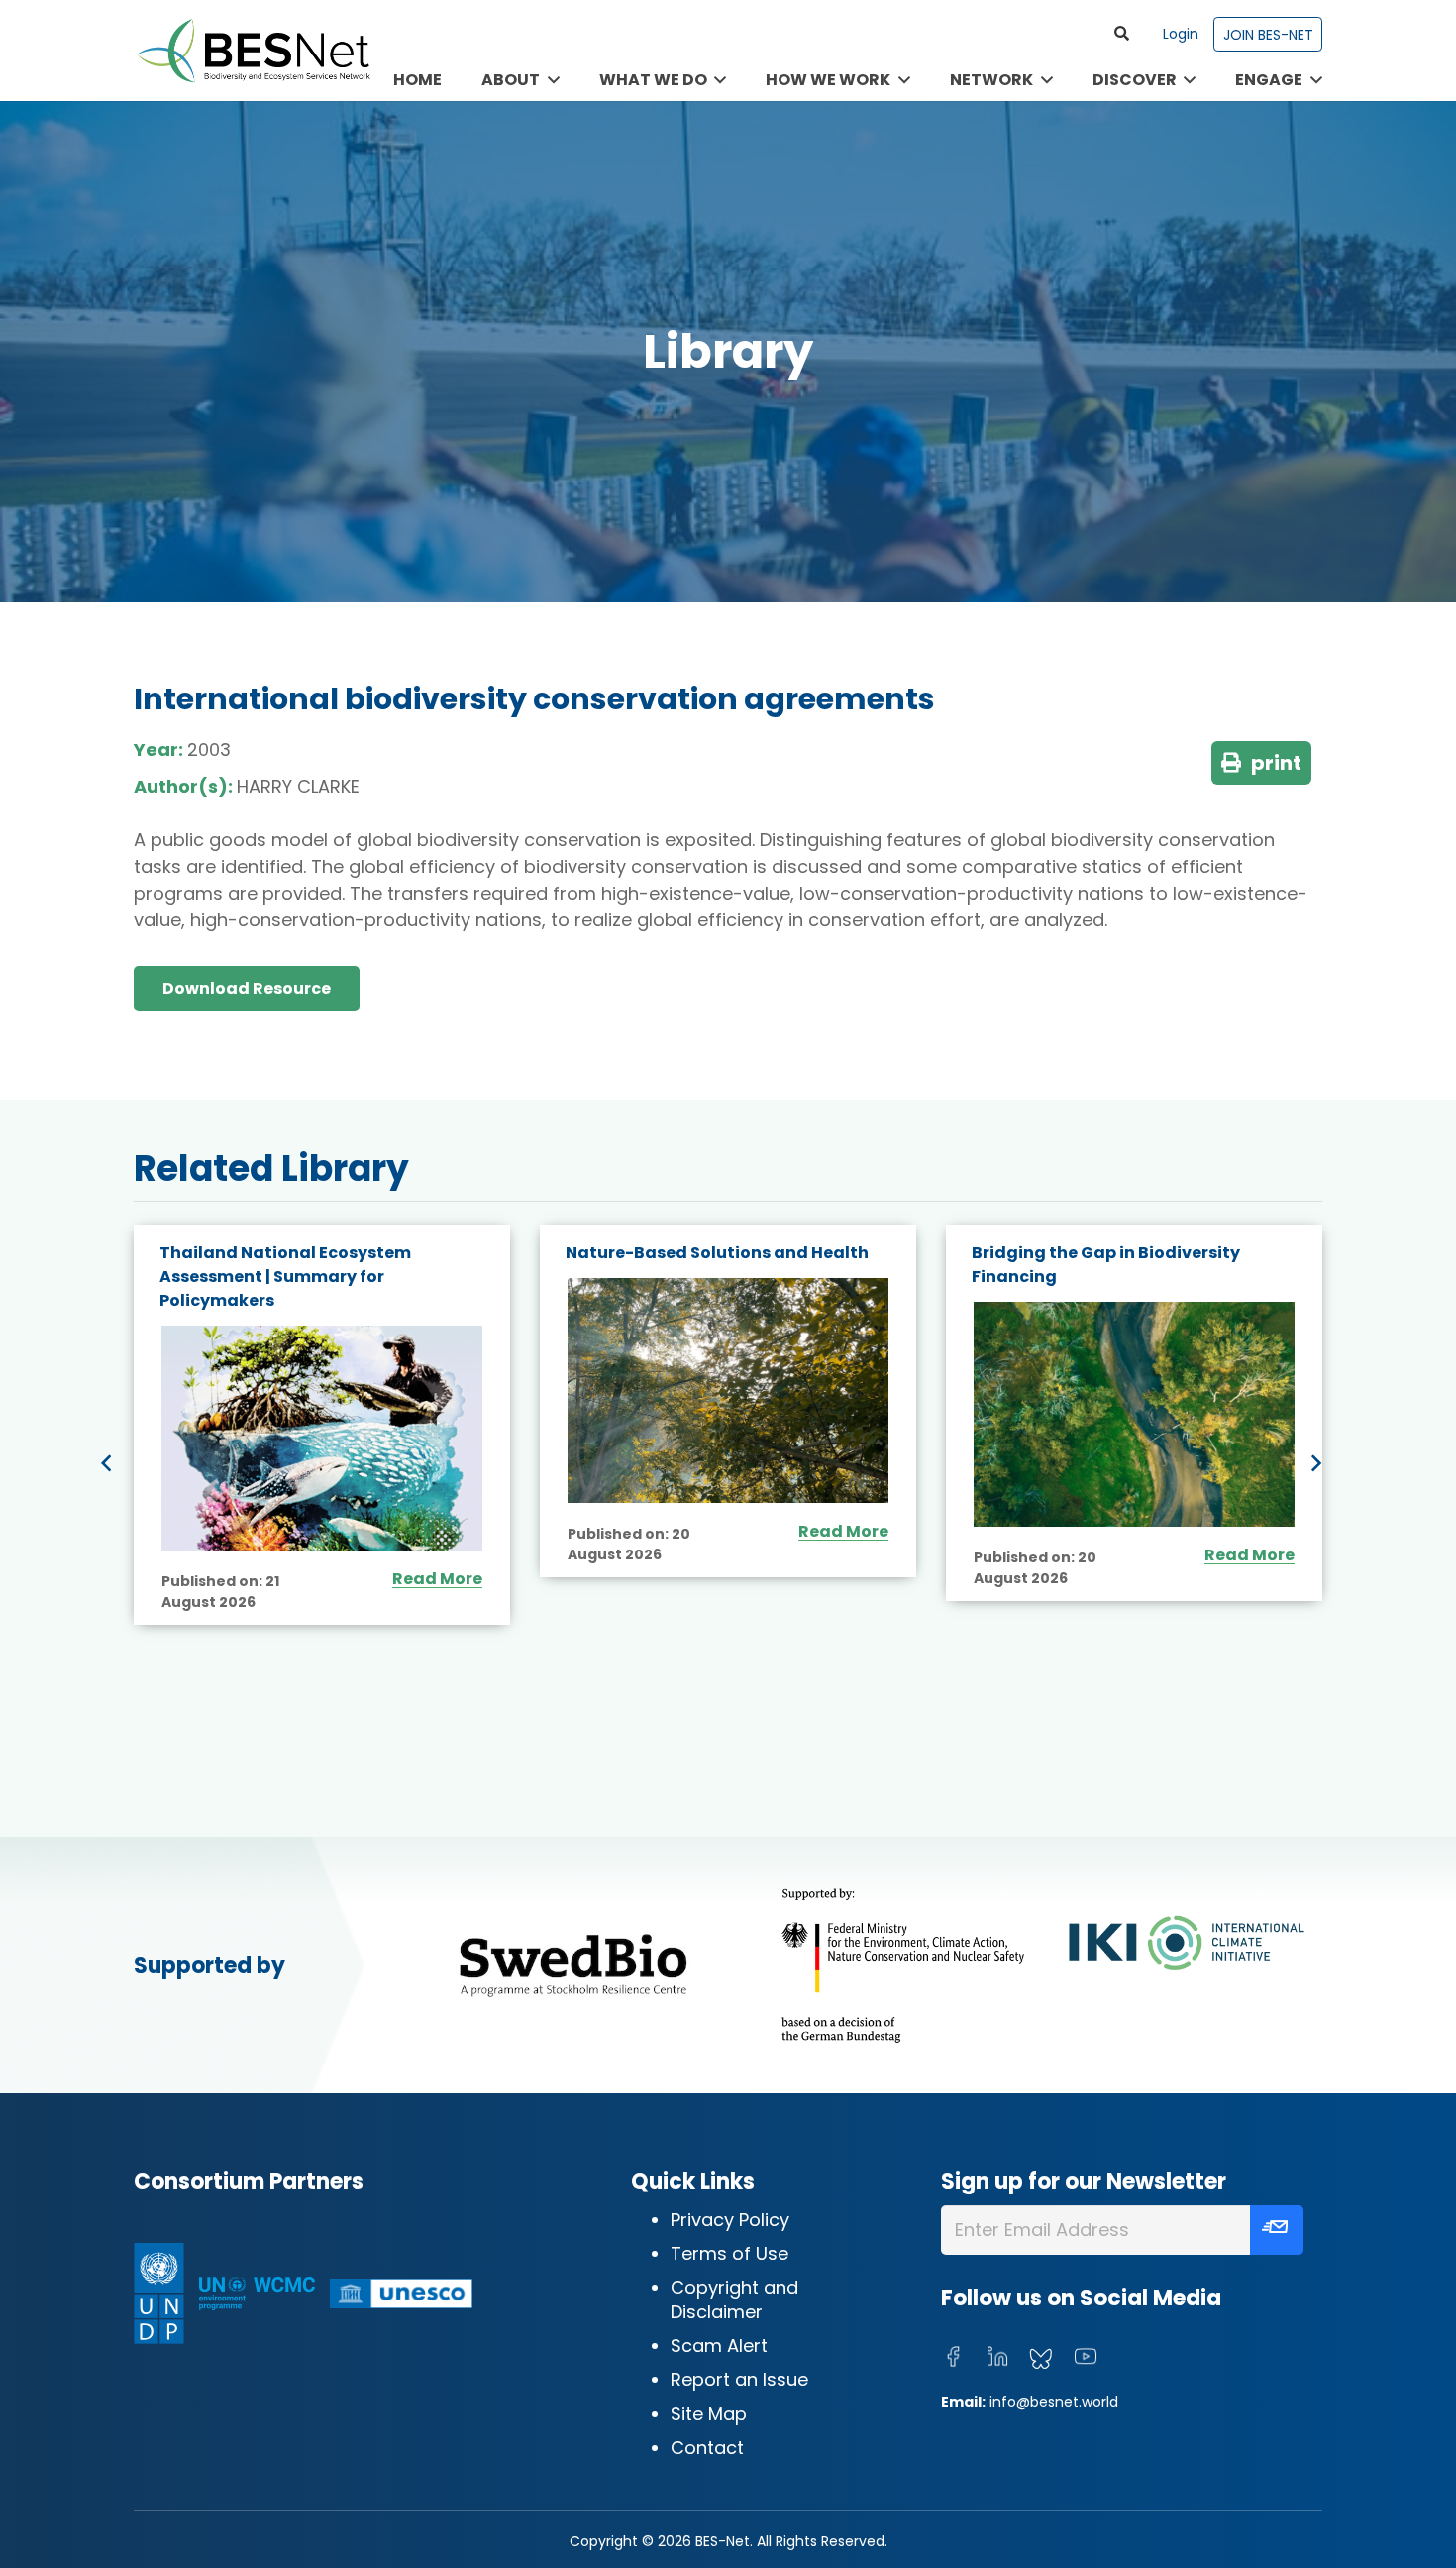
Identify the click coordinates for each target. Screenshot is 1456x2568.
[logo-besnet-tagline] (253, 51)
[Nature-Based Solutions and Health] (728, 1391)
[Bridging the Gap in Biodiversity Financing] (1134, 1414)
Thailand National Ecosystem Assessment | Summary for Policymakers (285, 1277)
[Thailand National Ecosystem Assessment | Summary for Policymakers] (322, 1438)
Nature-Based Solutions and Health (717, 1253)
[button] (1122, 34)
